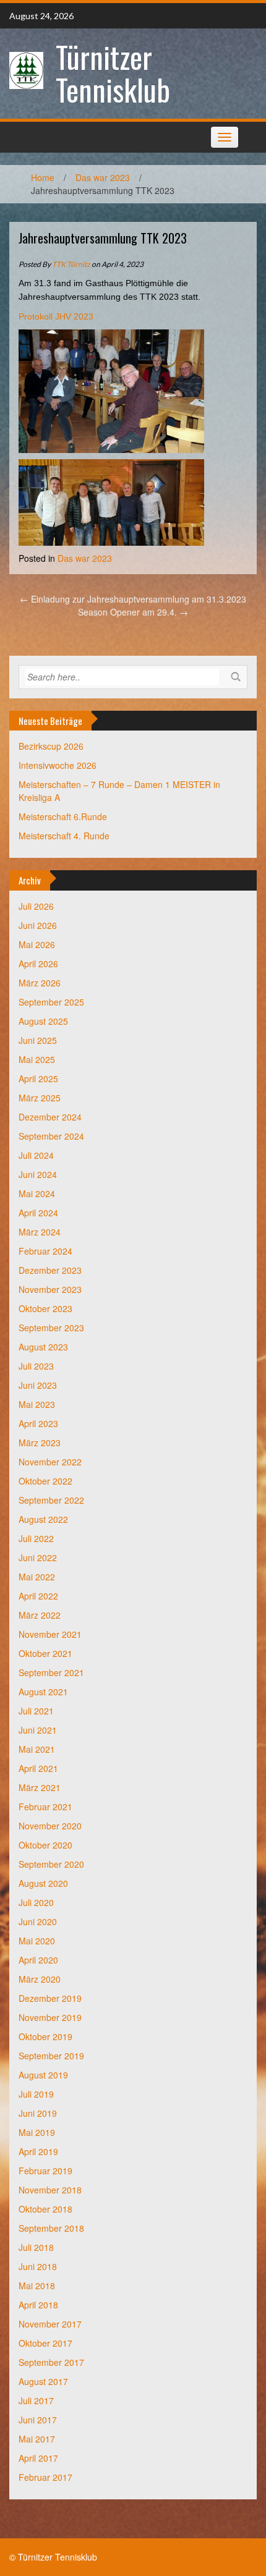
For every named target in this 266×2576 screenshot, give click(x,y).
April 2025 (38, 1078)
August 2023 (43, 1347)
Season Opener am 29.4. (133, 612)
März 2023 (40, 1443)
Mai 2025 (37, 1059)
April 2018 (38, 2305)
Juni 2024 (38, 1174)
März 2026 (40, 983)
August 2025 (43, 1021)
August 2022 (43, 1519)
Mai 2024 (37, 1193)
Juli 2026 (36, 906)
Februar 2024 (45, 1251)
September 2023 (51, 1328)
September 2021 (51, 1672)
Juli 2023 (36, 1366)
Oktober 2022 (45, 1481)
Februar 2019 (45, 2171)
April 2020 (38, 1960)
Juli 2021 (36, 1711)
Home (43, 177)
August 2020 (43, 1883)
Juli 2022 (36, 1538)
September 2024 (51, 1136)
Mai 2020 (37, 1941)
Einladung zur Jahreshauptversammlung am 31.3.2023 (133, 599)
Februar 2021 (45, 1807)
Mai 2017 (37, 2439)
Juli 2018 (36, 2247)
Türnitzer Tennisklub (113, 73)
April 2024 (38, 1213)
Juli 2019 (36, 2094)
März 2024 (40, 1232)
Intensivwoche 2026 (58, 765)
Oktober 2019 (45, 2036)
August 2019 (43, 2075)
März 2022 (40, 1615)
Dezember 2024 (50, 1117)
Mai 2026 (37, 944)
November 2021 (50, 1634)
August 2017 (43, 2381)
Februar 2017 (45, 2477)
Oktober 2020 (45, 1845)
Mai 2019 (37, 2132)
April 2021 (38, 1768)
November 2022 (50, 1462)
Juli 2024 (36, 1155)
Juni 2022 (38, 1557)
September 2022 (51, 1500)
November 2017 (50, 2324)
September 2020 (51, 1864)
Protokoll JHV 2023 (56, 316)
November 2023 (50, 1289)
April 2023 (38, 1423)
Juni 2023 (38, 1385)
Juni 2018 (38, 2266)
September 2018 (51, 2228)
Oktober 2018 (45, 2209)
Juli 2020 (36, 1902)
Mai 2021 (37, 1749)
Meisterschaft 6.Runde (63, 816)
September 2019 (51, 2056)
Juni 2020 (38, 1921)
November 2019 (50, 2017)
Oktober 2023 (45, 1308)
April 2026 (38, 964)
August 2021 (43, 1692)
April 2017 (38, 2458)
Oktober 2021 (45, 1653)
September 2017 (51, 2362)
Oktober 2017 (45, 2343)
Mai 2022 (37, 1577)
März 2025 (40, 1098)
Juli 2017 (36, 2400)
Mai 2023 (37, 1404)
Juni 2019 (38, 2113)
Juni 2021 (38, 1730)
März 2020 (40, 1979)
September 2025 (51, 1002)
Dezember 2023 (50, 1270)
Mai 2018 (37, 2286)
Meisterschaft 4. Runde (64, 836)
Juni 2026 (38, 925)
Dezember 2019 (50, 1998)
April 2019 (38, 2151)
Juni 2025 (38, 1040)
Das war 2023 (103, 177)
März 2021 (40, 1787)
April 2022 (38, 1596)
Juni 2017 (38, 2420)
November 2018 (50, 2190)
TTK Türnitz (71, 264)
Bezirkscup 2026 (51, 746)
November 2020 (50, 1826)
